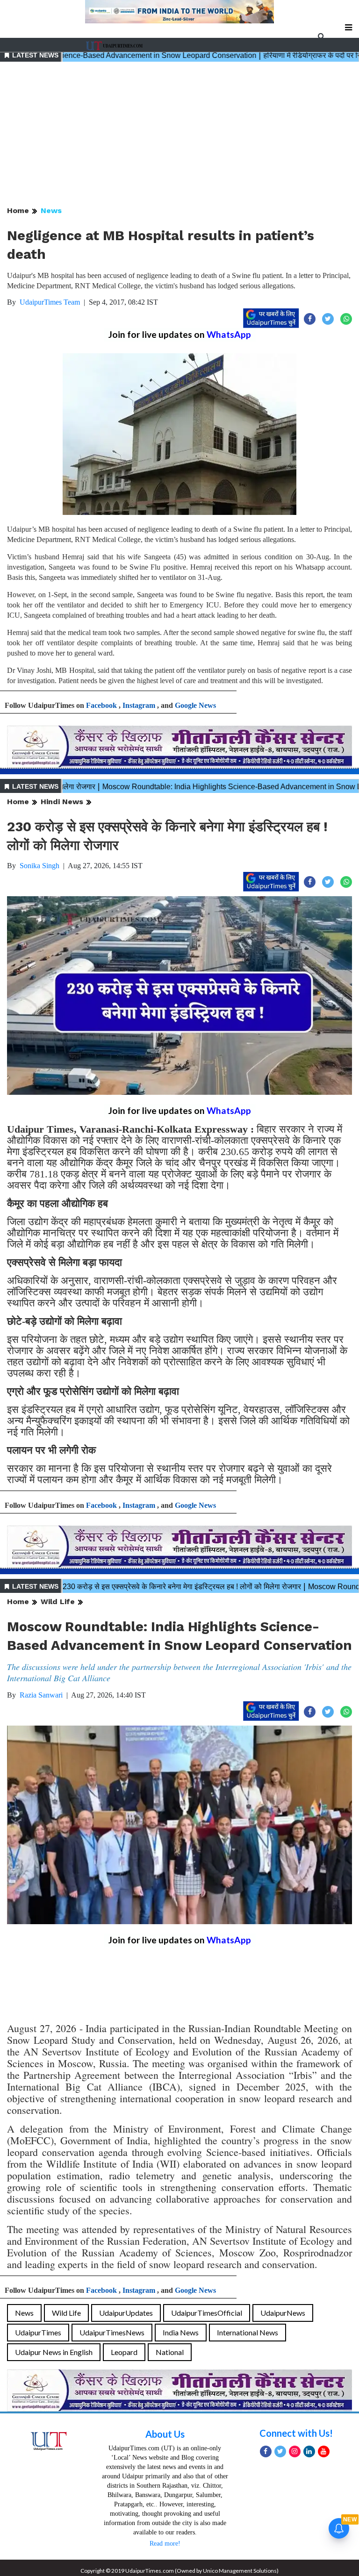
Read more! (165, 2544)
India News (181, 2332)
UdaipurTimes (38, 2332)
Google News (195, 705)
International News (248, 2332)
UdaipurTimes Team (50, 302)
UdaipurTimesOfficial (207, 2313)
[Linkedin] (309, 2451)
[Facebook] (266, 2451)
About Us (165, 2434)
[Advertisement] (179, 135)
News (51, 211)
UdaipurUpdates (126, 2313)
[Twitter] (280, 2451)
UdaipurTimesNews (112, 2332)
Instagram (139, 705)
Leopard (124, 2352)
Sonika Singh (39, 866)
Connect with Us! (296, 2433)
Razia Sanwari (41, 1695)
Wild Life (58, 1602)
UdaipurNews (283, 2313)
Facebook (101, 705)
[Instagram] (295, 2451)
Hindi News (62, 802)
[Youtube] (324, 2451)
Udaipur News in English (54, 2352)
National (170, 2352)
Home (18, 211)
